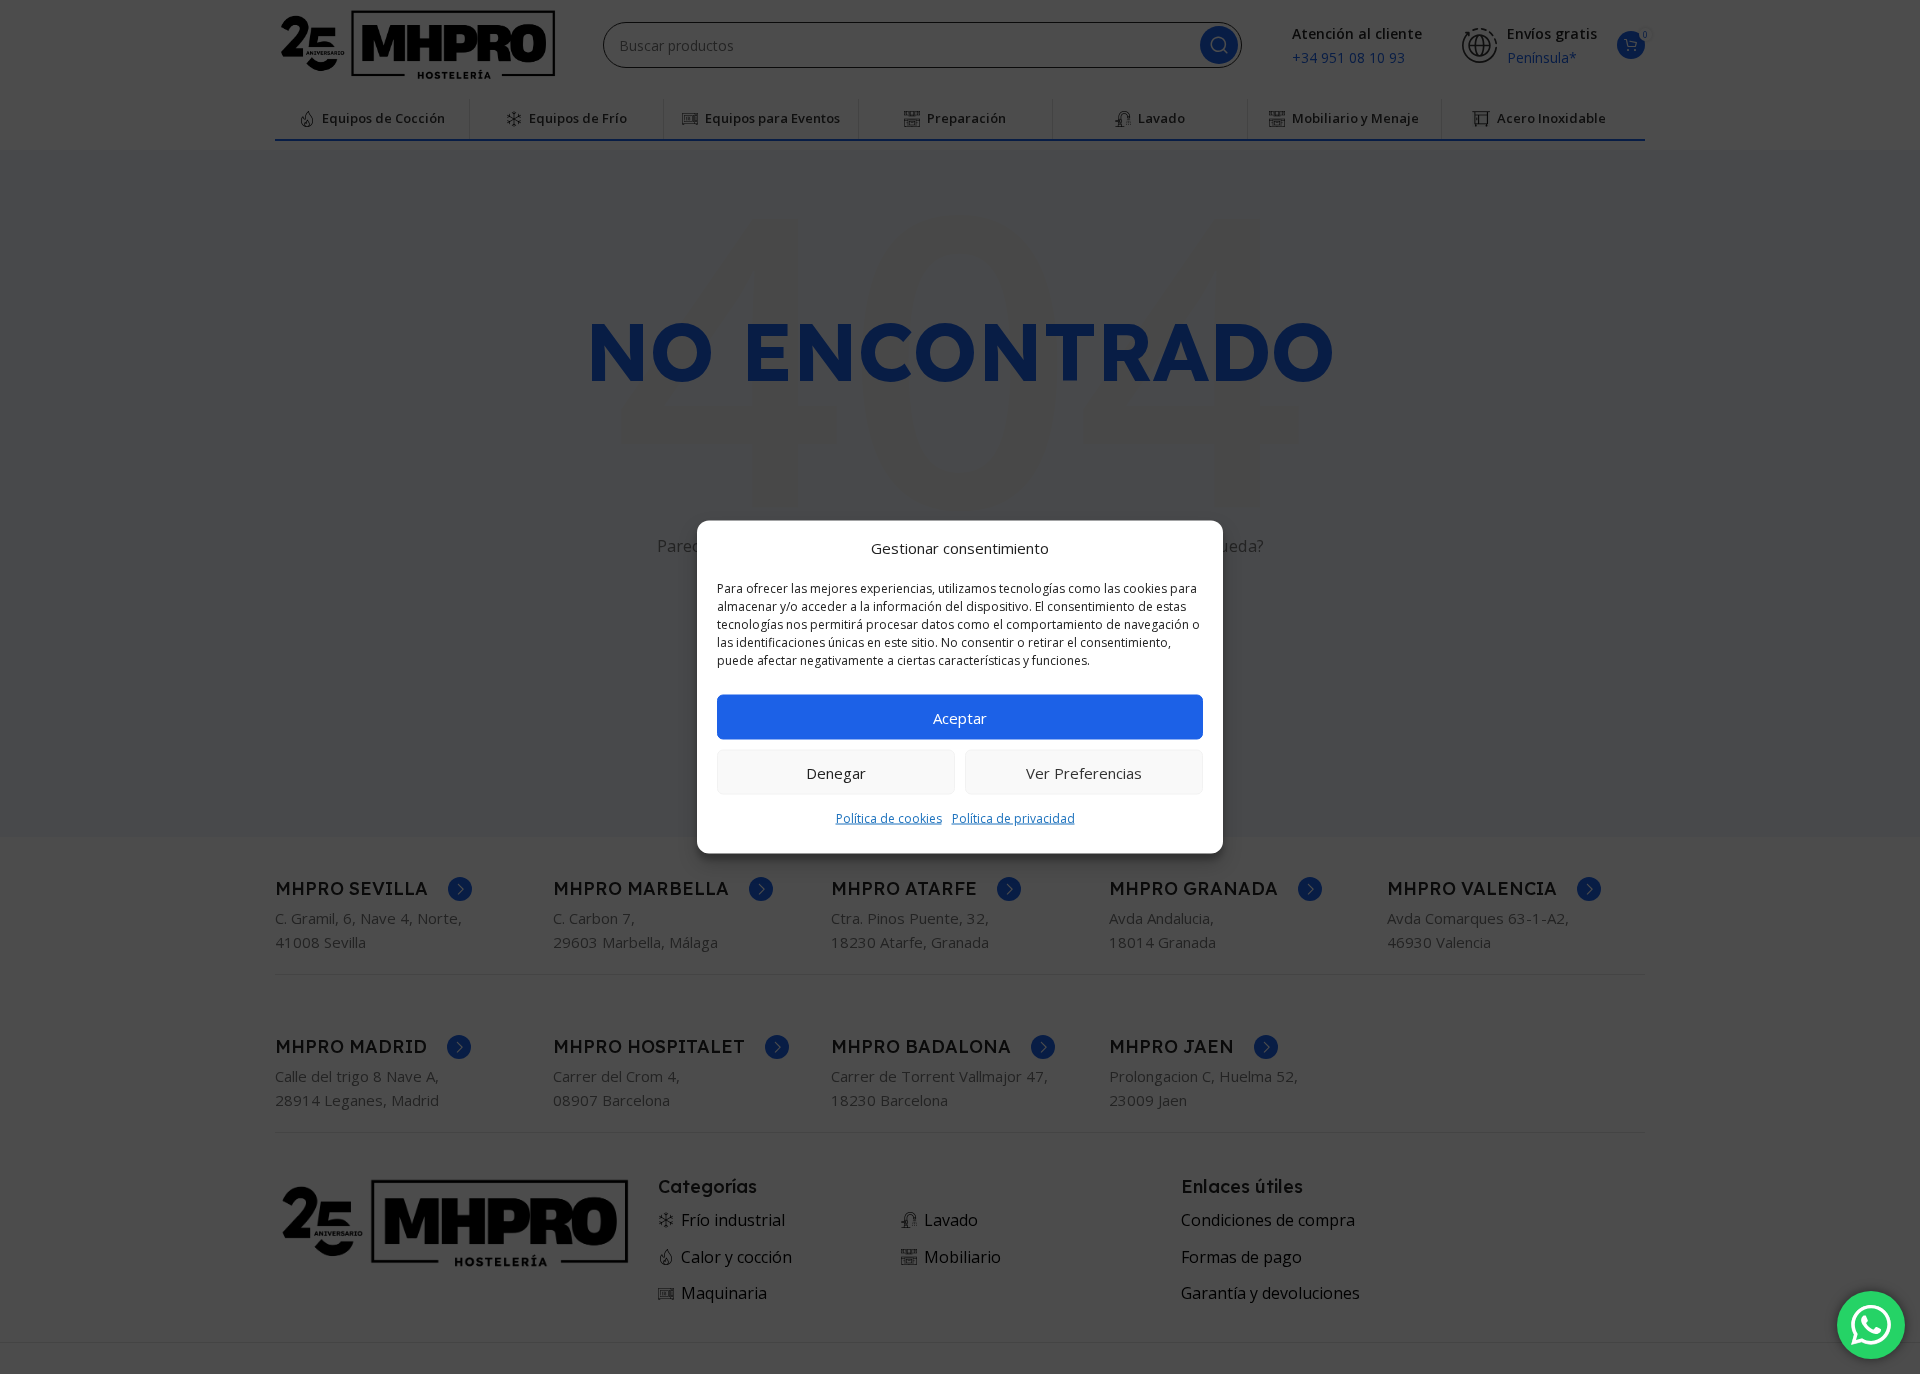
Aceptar (960, 717)
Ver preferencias (1084, 772)
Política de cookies (889, 818)
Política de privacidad (1013, 818)
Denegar (836, 772)
